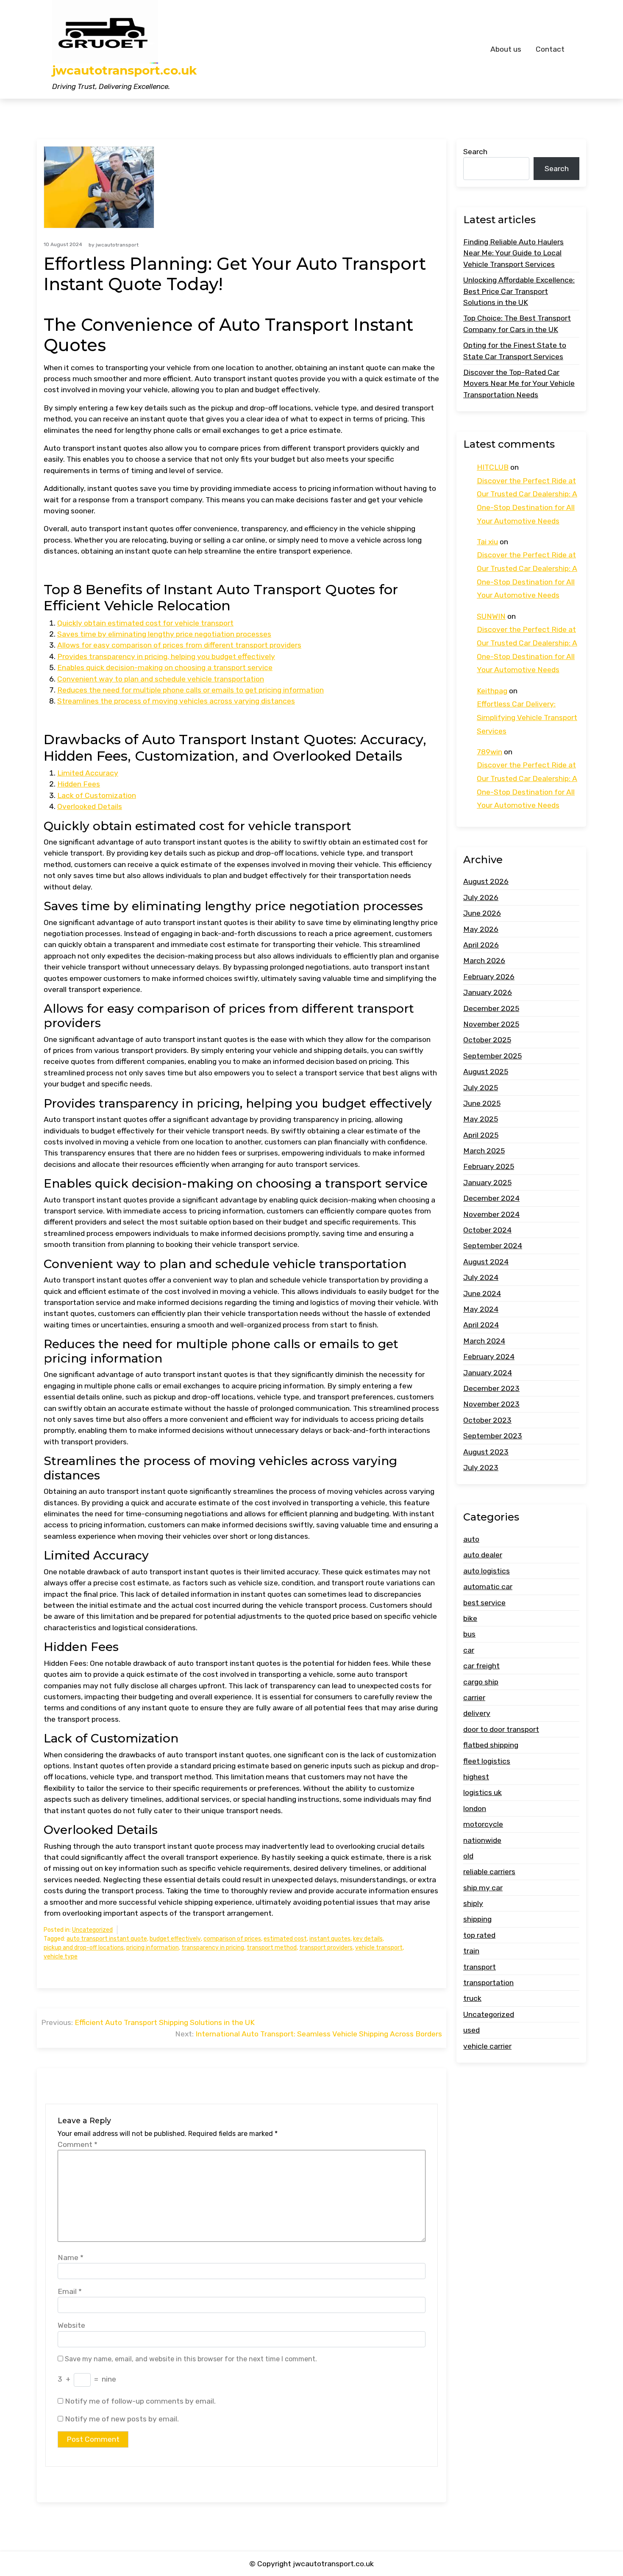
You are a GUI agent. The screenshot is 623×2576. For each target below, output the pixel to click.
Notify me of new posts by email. (122, 2419)
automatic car (488, 1587)
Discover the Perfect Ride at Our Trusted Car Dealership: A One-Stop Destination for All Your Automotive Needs (527, 501)
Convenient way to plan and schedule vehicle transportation (161, 679)
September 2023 (493, 1436)
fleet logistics (487, 1761)
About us (506, 49)
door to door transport (501, 1729)
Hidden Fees (79, 784)
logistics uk (483, 1792)
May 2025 (481, 1119)
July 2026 (481, 897)
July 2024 (481, 1277)
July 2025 (481, 1088)
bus (469, 1634)
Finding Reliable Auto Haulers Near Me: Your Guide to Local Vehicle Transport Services (513, 253)
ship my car (483, 1888)
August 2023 (486, 1452)
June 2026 (482, 913)
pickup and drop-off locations (84, 1948)
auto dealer (483, 1555)
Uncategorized (92, 1930)
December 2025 (491, 1008)
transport (480, 1967)
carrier (474, 1698)
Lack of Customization (97, 795)
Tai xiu (487, 542)
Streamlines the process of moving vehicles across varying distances (176, 701)
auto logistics (487, 1571)
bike (470, 1618)
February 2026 (489, 977)
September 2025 (492, 1056)
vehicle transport (379, 1948)
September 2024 (493, 1246)
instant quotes (330, 1939)
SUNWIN (491, 616)
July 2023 (481, 1468)
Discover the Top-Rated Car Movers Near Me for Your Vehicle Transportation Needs (519, 384)
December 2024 (491, 1198)
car (469, 1650)
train (471, 1951)
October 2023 (487, 1420)
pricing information (153, 1948)
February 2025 (489, 1167)
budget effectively (175, 1939)
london (475, 1809)
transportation (488, 1983)
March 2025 (484, 1151)
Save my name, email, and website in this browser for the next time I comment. (191, 2359)
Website (71, 2325)
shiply (473, 1903)
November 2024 (491, 1214)
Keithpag (492, 691)
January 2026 (488, 992)
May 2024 (481, 1309)
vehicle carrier (487, 2046)
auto (471, 1539)
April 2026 (481, 945)
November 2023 (491, 1404)
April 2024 (481, 1325)
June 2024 (482, 1294)
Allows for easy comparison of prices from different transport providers (179, 645)
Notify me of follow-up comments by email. (140, 2401)
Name (71, 2257)
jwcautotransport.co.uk (124, 71)
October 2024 (487, 1230)
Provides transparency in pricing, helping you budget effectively (166, 656)
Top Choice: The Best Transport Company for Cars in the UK (517, 324)
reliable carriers (489, 1872)
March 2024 (484, 1341)
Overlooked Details (90, 806)
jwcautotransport (117, 245)
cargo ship (481, 1682)
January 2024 (488, 1373)
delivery (477, 1713)
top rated (479, 1935)
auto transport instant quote (107, 1939)
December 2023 (491, 1388)
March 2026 (484, 961)
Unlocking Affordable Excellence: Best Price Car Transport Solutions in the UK (519, 291)
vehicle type (61, 1957)
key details (368, 1939)
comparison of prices (232, 1939)
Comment (78, 2144)
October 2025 (487, 1040)
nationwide (482, 1840)
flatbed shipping (491, 1745)
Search (475, 152)
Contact (550, 49)
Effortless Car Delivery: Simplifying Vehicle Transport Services (527, 717)
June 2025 (482, 1103)
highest (476, 1777)
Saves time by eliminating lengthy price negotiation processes (164, 634)
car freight (481, 1666)
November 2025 (491, 1024)
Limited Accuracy (88, 773)
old (468, 1856)
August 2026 (486, 882)
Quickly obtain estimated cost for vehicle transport (145, 623)
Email (70, 2291)
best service (484, 1603)
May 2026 (481, 929)
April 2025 (481, 1135)
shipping (477, 1920)
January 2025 (487, 1183)
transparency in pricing (213, 1948)
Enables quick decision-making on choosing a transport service (165, 668)
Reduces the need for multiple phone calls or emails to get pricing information (191, 690)
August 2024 (486, 1262)
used (471, 2030)
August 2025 (486, 1072)
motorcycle (483, 1824)
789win (489, 752)
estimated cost (285, 1939)
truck (472, 1999)
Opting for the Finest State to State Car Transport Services (515, 351)
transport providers (326, 1948)
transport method (272, 1948)
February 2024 (489, 1357)
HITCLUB (493, 467)
